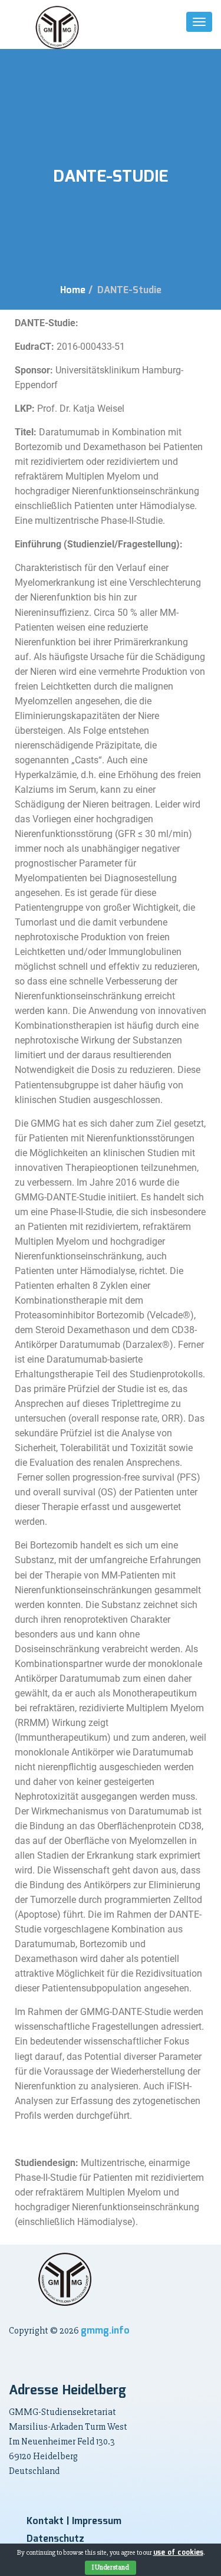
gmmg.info (105, 2331)
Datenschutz (55, 2539)
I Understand (111, 2567)
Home (73, 291)
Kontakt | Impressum (74, 2521)
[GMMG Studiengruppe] (57, 27)
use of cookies (178, 2553)
